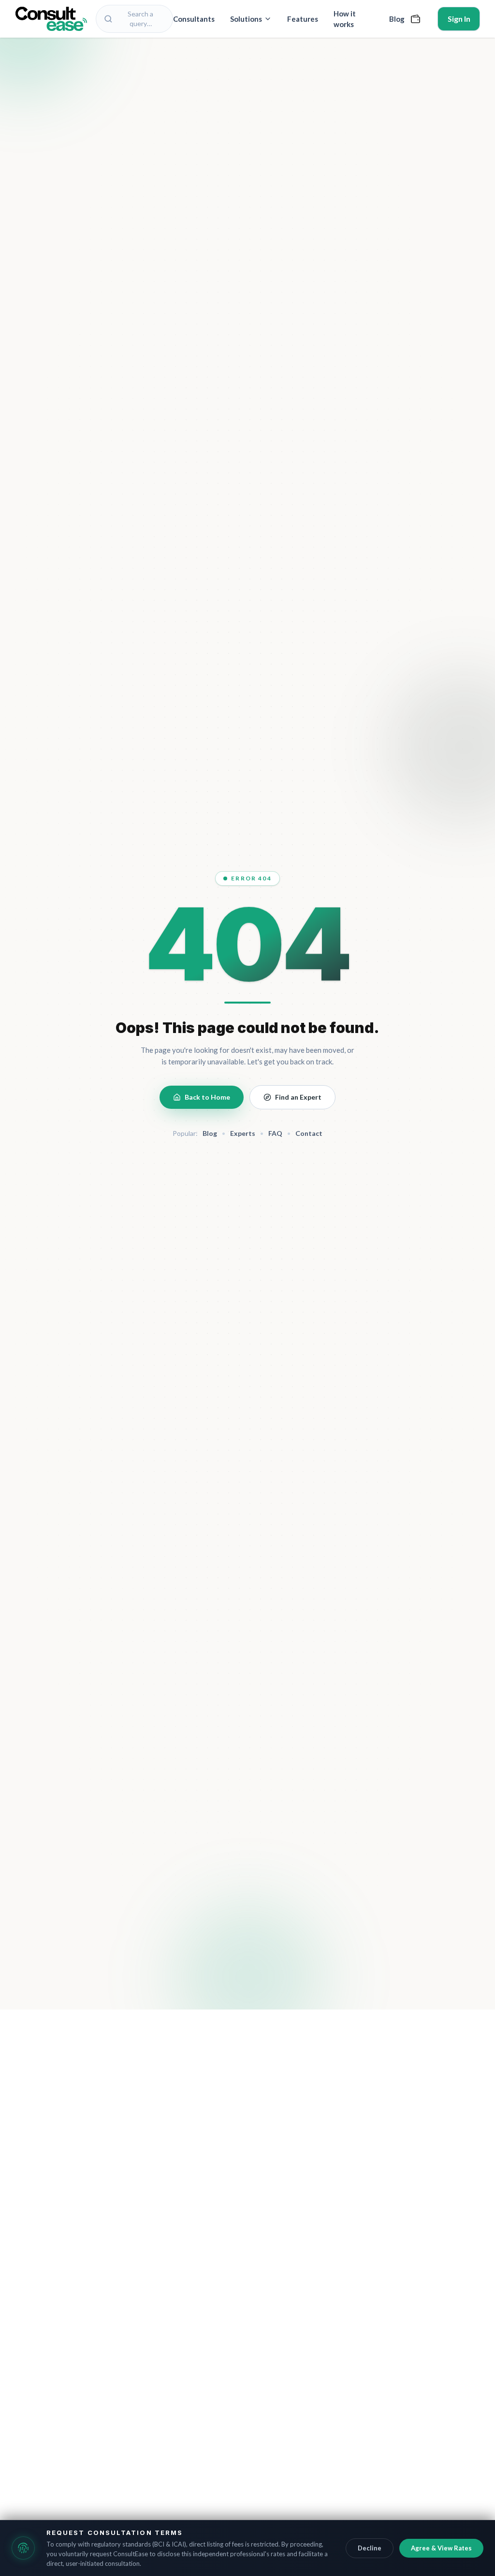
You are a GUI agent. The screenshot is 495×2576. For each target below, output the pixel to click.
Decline (370, 2548)
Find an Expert (298, 1097)
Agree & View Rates (441, 2548)
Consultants (194, 19)
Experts (243, 1133)
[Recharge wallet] (415, 19)
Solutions (246, 19)
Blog (397, 19)
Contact (309, 1133)
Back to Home (207, 1097)
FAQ (275, 1133)
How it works (345, 19)
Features (303, 19)
